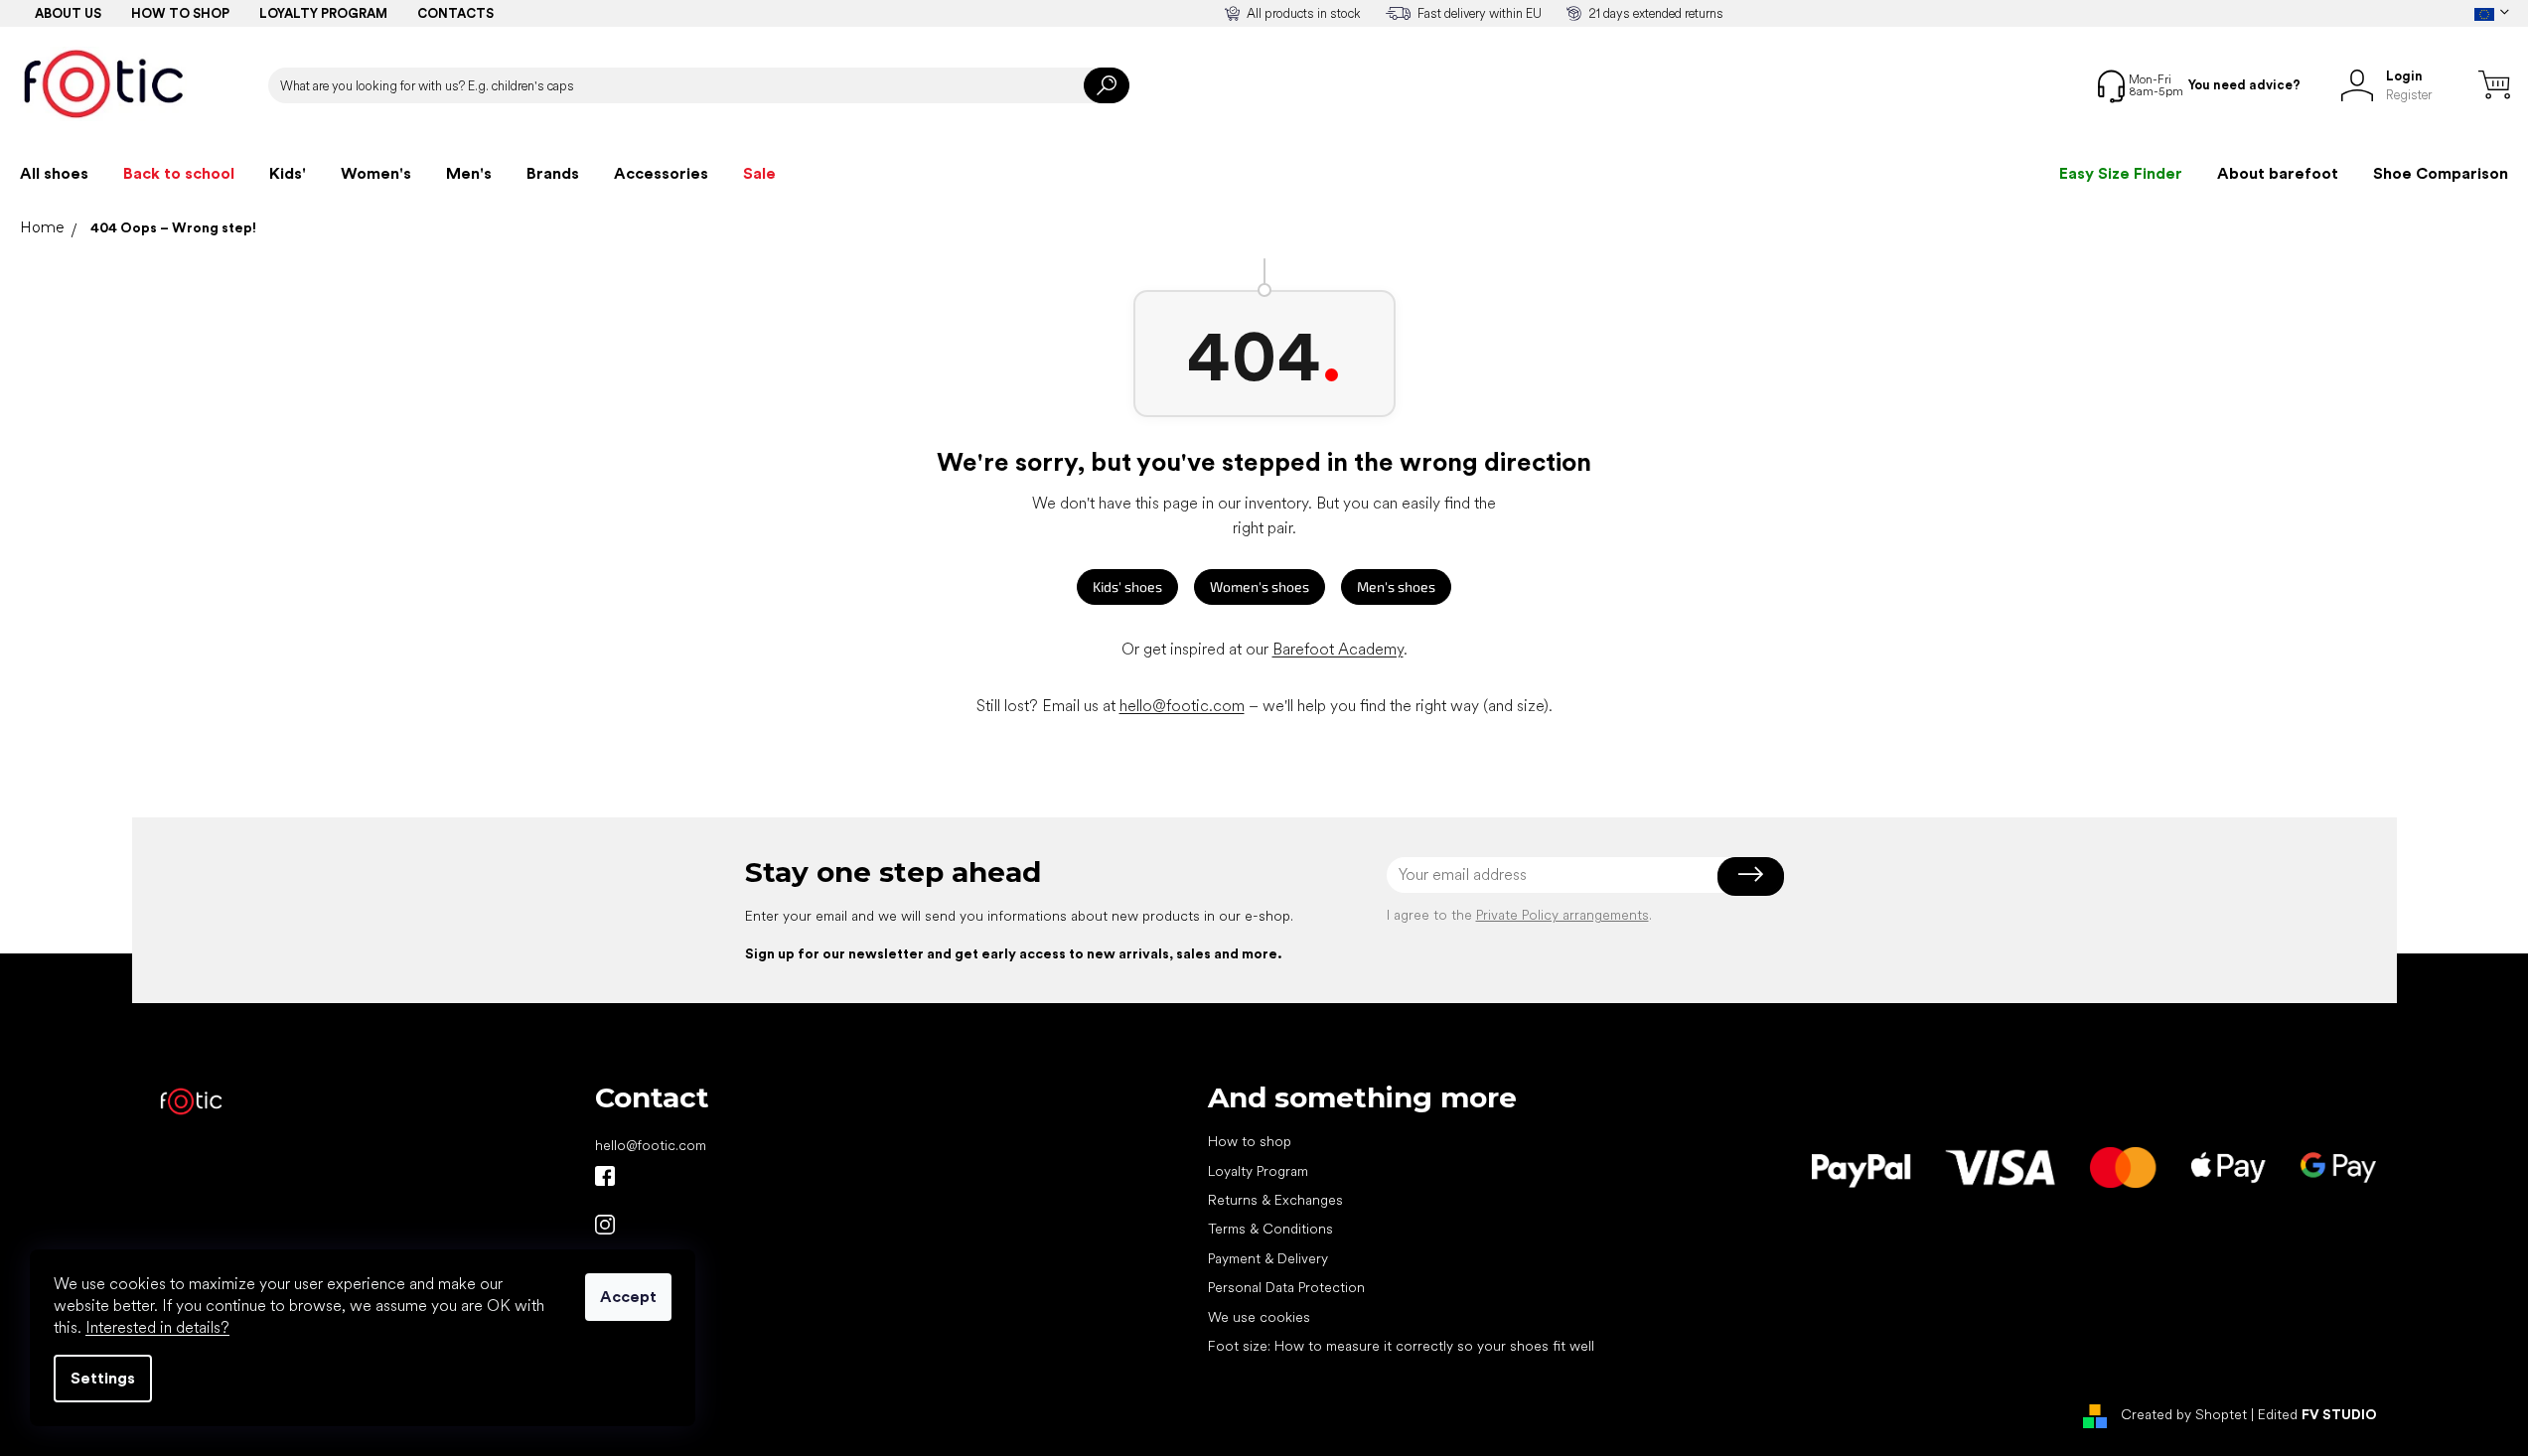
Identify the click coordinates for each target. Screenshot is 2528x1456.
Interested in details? (157, 1327)
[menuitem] (54, 174)
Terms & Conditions (1270, 1229)
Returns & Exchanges (1275, 1200)
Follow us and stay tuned (605, 1176)
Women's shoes (1260, 586)
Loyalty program (323, 13)
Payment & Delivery (1268, 1258)
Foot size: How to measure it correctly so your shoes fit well (1401, 1346)
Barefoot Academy (1338, 649)
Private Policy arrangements (1562, 915)
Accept (628, 1297)
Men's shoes (1396, 586)
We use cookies (1259, 1317)
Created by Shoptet (2184, 1414)
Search (1107, 85)
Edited (2317, 1414)
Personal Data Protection (1286, 1287)
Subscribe (1751, 875)
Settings (103, 1378)
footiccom (605, 1225)
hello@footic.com (1182, 706)
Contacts (455, 13)
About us (68, 13)
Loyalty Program (1258, 1171)
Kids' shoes (1127, 586)
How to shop (180, 13)
